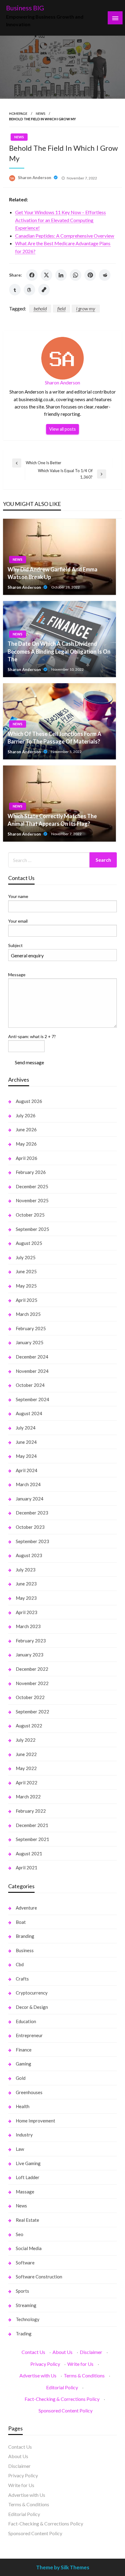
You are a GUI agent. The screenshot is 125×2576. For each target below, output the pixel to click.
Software (25, 2263)
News (41, 113)
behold (40, 308)
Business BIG (25, 8)
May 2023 (26, 1598)
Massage (25, 2192)
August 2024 (29, 1413)
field (61, 308)
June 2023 (26, 1584)
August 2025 (29, 1243)
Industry (24, 2135)
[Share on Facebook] (32, 275)
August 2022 (29, 1726)
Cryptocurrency (32, 1993)
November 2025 (32, 1200)
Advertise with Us (38, 2375)
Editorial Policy (62, 2387)
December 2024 (32, 1357)
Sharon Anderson (35, 178)
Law (20, 2149)
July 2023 (26, 1570)
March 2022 (28, 1797)
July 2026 (26, 1115)
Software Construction (39, 2277)
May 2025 (26, 1286)
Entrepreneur (29, 2035)
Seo (20, 2234)
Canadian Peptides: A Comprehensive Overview (65, 236)
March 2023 (28, 1626)
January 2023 (30, 1655)
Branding (25, 1936)
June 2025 (26, 1271)
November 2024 (32, 1371)
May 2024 (26, 1456)
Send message (29, 1062)
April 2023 (27, 1612)
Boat (21, 1922)
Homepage (18, 113)
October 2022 (30, 1697)
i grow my (86, 308)
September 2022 (32, 1712)
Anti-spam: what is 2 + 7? (32, 1036)
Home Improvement (35, 2121)
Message (17, 975)
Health (23, 2106)
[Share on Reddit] (105, 275)
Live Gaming (28, 2163)
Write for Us (80, 2364)
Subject (15, 945)
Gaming (24, 2064)
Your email (18, 921)
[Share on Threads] (29, 290)
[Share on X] (46, 275)
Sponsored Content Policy (66, 2410)
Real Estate (27, 2220)
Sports (22, 2291)
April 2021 (27, 1868)
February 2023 (31, 1641)
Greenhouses (29, 2092)
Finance (24, 2050)
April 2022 (27, 1783)
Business (25, 1950)
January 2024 (30, 1499)
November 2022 (32, 1683)
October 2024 (30, 1385)
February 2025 (31, 1328)
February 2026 (31, 1172)
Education (26, 2021)
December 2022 (32, 1669)
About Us (62, 2352)
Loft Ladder (28, 2177)
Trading (24, 2334)
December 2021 (32, 1825)
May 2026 (26, 1144)
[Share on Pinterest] (90, 275)
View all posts (62, 429)
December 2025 (32, 1186)
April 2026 (27, 1158)
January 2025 (30, 1342)
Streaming (26, 2305)
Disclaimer (91, 2352)
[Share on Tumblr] (15, 290)
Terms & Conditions (84, 2375)
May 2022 (26, 1768)
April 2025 (27, 1300)
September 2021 (32, 1839)
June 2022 (26, 1754)
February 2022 (31, 1811)
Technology (28, 2319)
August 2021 (29, 1853)
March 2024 (28, 1484)
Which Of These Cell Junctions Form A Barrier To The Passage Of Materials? (54, 738)
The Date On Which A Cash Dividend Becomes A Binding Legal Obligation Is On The (59, 651)
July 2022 (26, 1740)
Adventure (26, 1908)
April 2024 (27, 1470)
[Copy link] (44, 290)
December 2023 (32, 1513)
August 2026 (29, 1101)
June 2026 (26, 1129)
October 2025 (30, 1215)
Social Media (29, 2248)
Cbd (20, 1964)
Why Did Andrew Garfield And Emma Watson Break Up (52, 573)
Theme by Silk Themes (63, 2567)
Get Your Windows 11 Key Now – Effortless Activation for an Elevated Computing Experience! (61, 220)
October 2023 (30, 1527)
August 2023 (29, 1555)
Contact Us (33, 2352)
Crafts (22, 1979)
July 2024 (26, 1428)
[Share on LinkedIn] (61, 275)
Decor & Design (32, 2007)
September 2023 (32, 1541)
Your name (18, 896)
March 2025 (28, 1314)
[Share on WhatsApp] (76, 275)
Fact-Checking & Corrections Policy (62, 2399)
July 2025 (26, 1257)
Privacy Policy (45, 2364)
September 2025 (32, 1229)
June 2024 (26, 1442)
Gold (21, 2078)
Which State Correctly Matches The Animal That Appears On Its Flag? (52, 820)
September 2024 (32, 1399)
